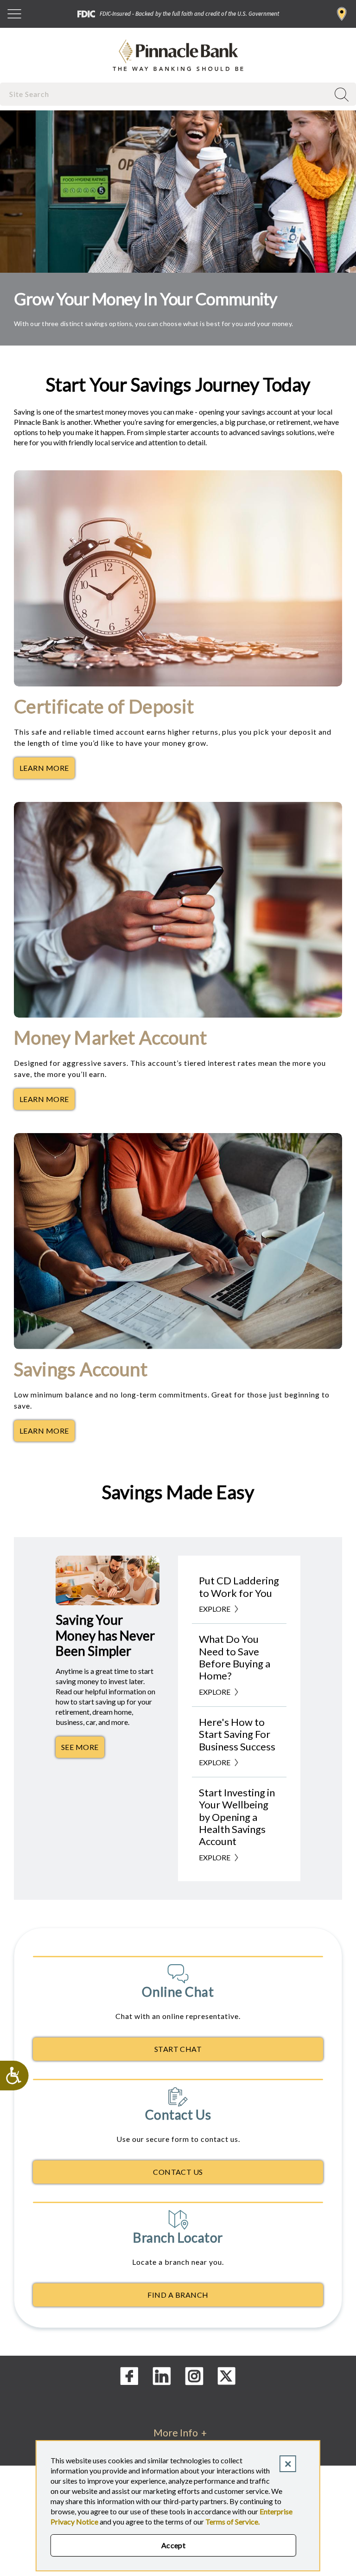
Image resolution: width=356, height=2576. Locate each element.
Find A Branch (178, 2295)
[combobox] (165, 94)
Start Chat (178, 2049)
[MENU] (14, 14)
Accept (174, 2545)
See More (83, 1749)
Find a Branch (342, 14)
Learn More (47, 770)
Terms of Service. (232, 2522)
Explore (215, 1609)
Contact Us (178, 2172)
